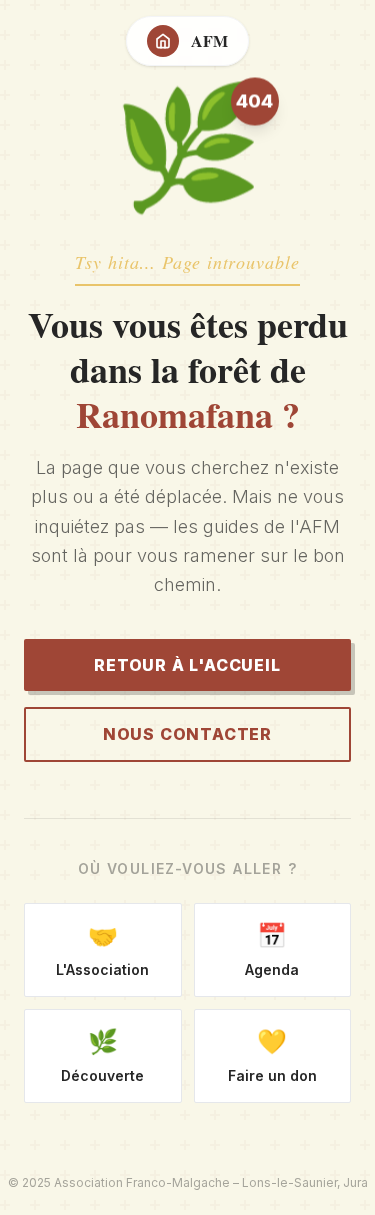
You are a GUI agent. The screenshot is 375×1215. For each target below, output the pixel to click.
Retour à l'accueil (187, 665)
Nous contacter (187, 734)
